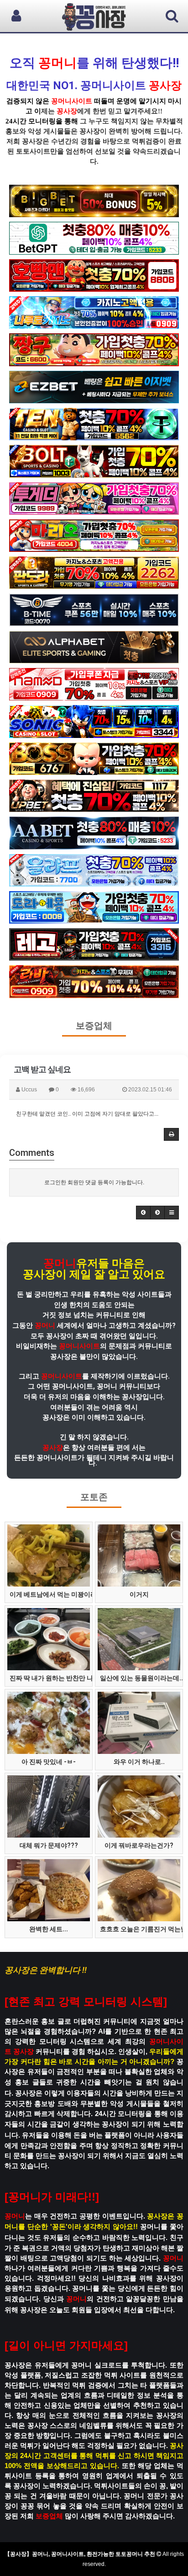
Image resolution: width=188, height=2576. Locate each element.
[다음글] (157, 1213)
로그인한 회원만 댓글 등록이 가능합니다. (94, 1182)
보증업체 (94, 1026)
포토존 (94, 1497)
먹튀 (139, 141)
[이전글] (143, 1213)
